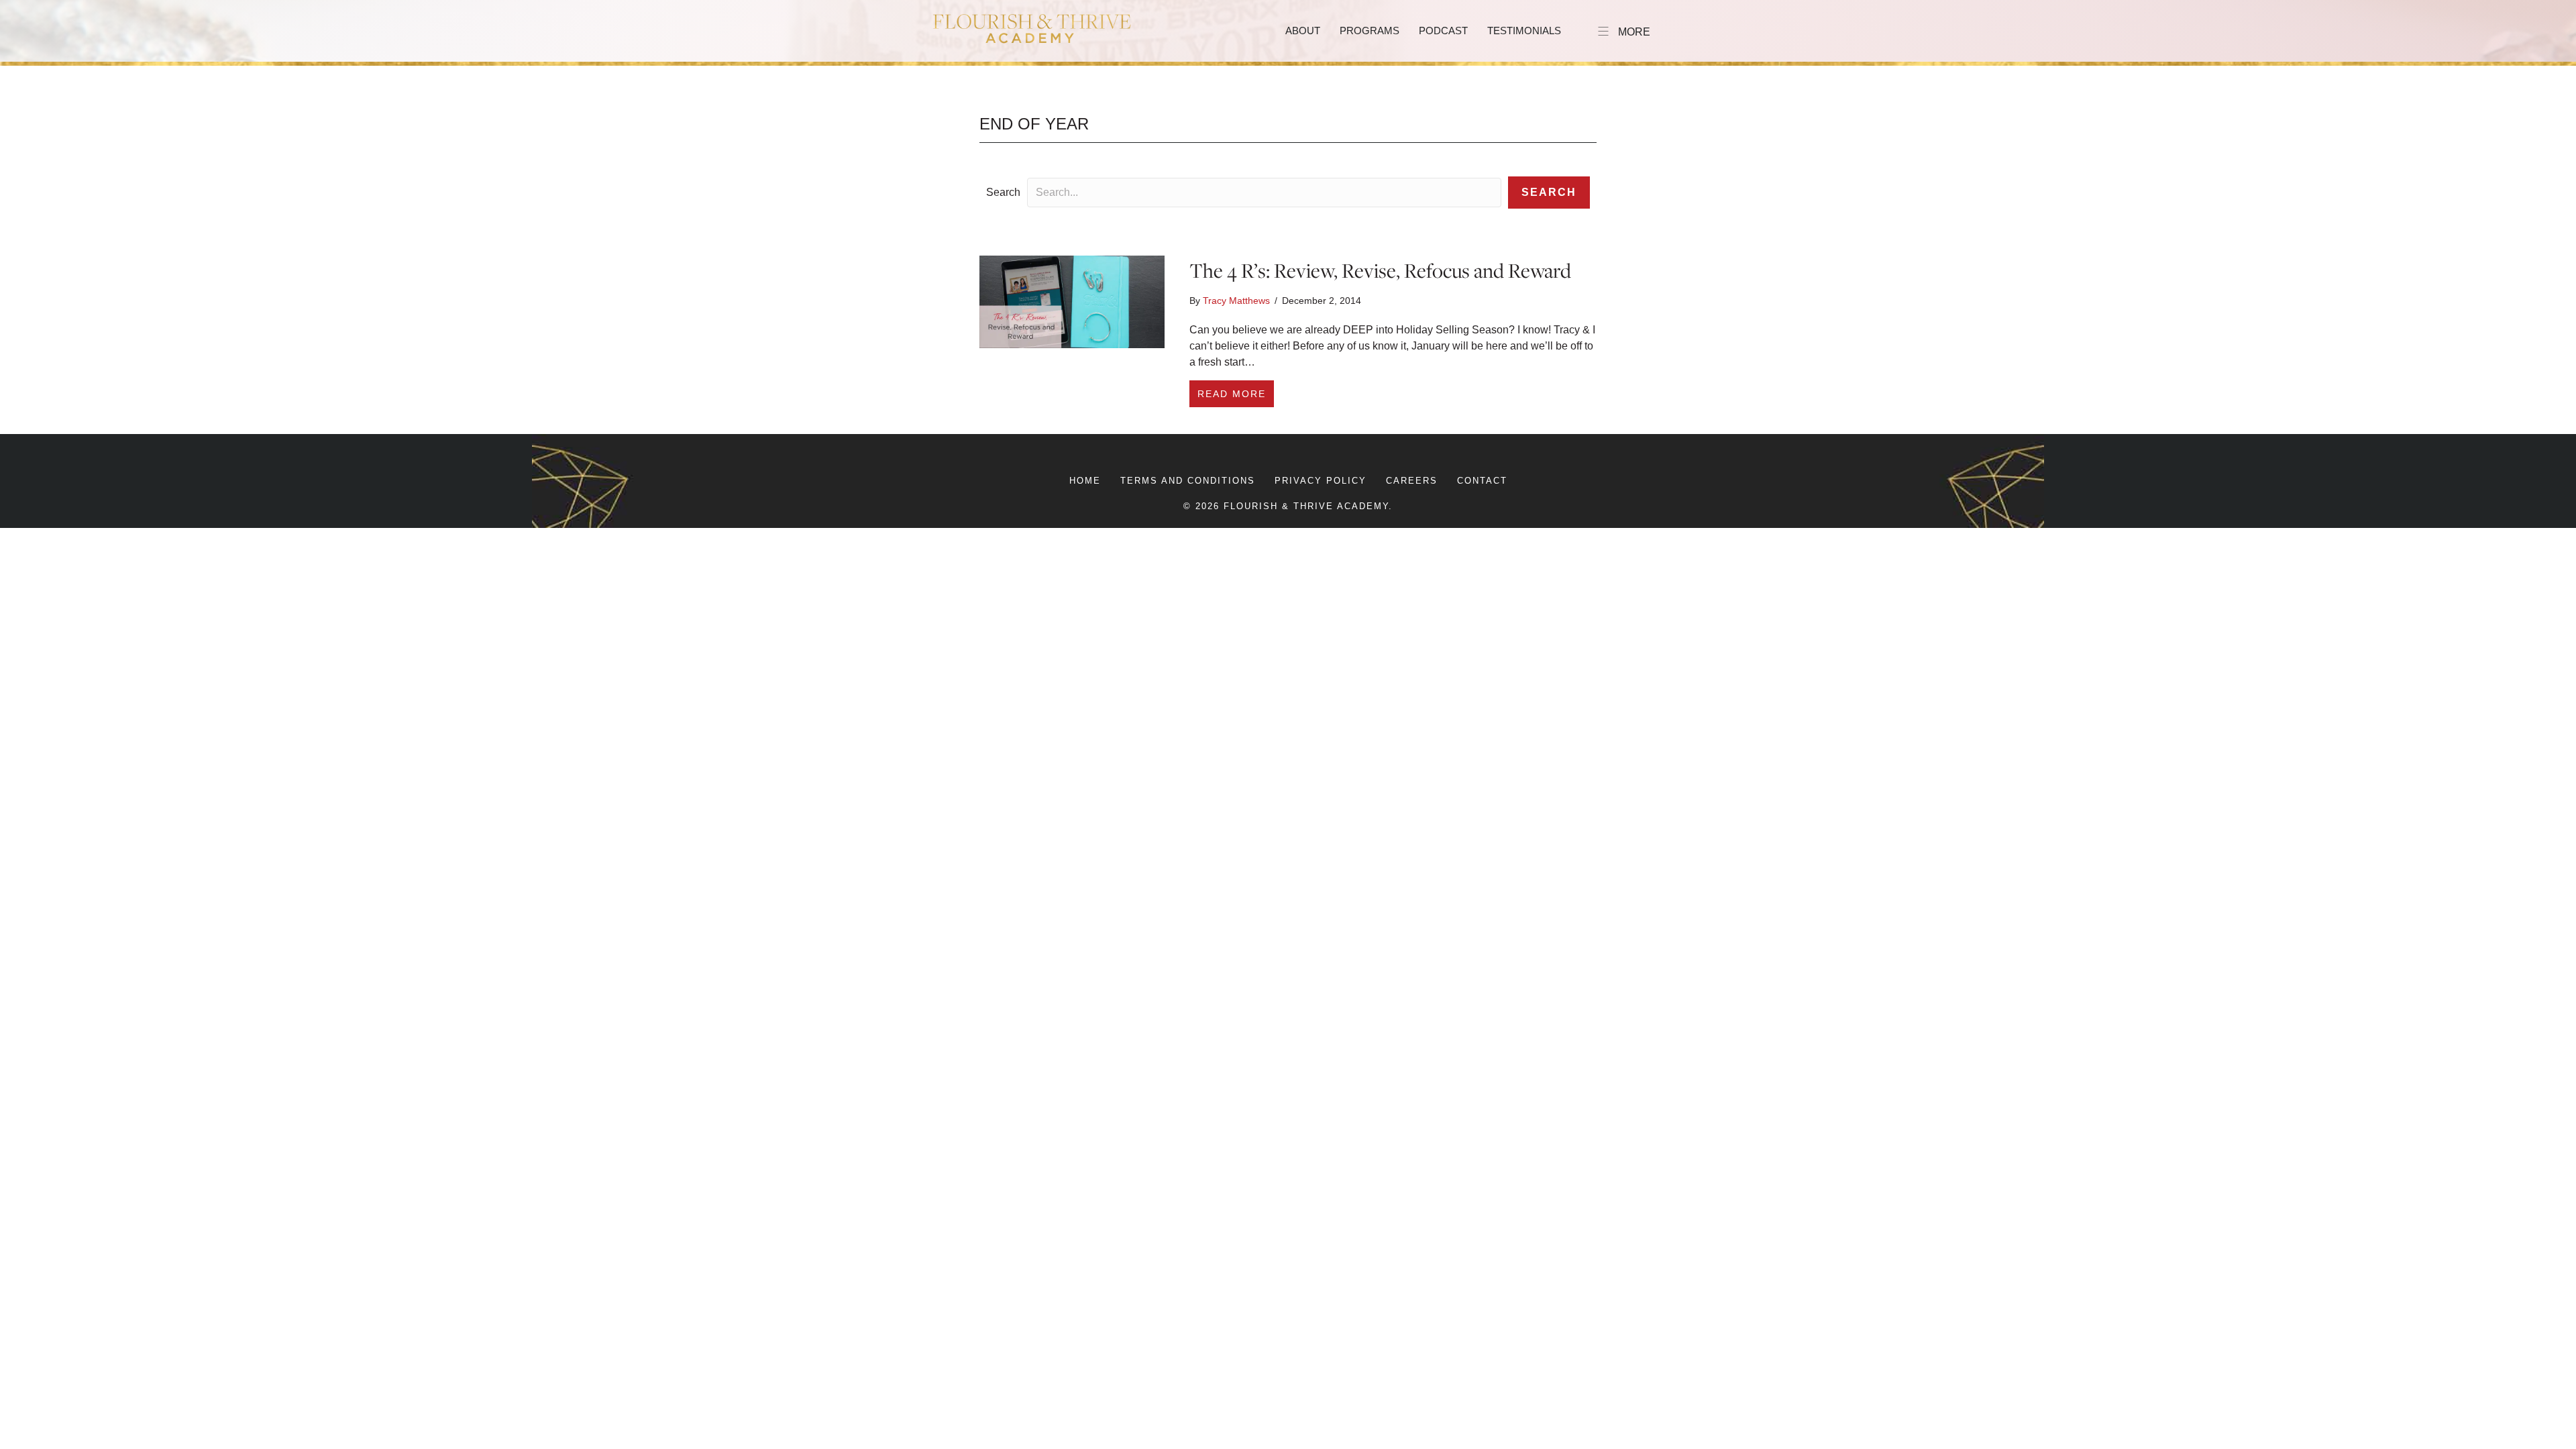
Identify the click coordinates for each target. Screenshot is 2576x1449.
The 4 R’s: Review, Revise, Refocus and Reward (1380, 270)
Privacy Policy (1321, 481)
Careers (1412, 481)
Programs (1370, 31)
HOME (1085, 481)
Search (1003, 192)
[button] (1549, 193)
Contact (1482, 481)
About (1303, 31)
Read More (1236, 393)
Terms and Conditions (1188, 481)
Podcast (1443, 31)
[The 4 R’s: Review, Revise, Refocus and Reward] (1072, 301)
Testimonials (1524, 31)
